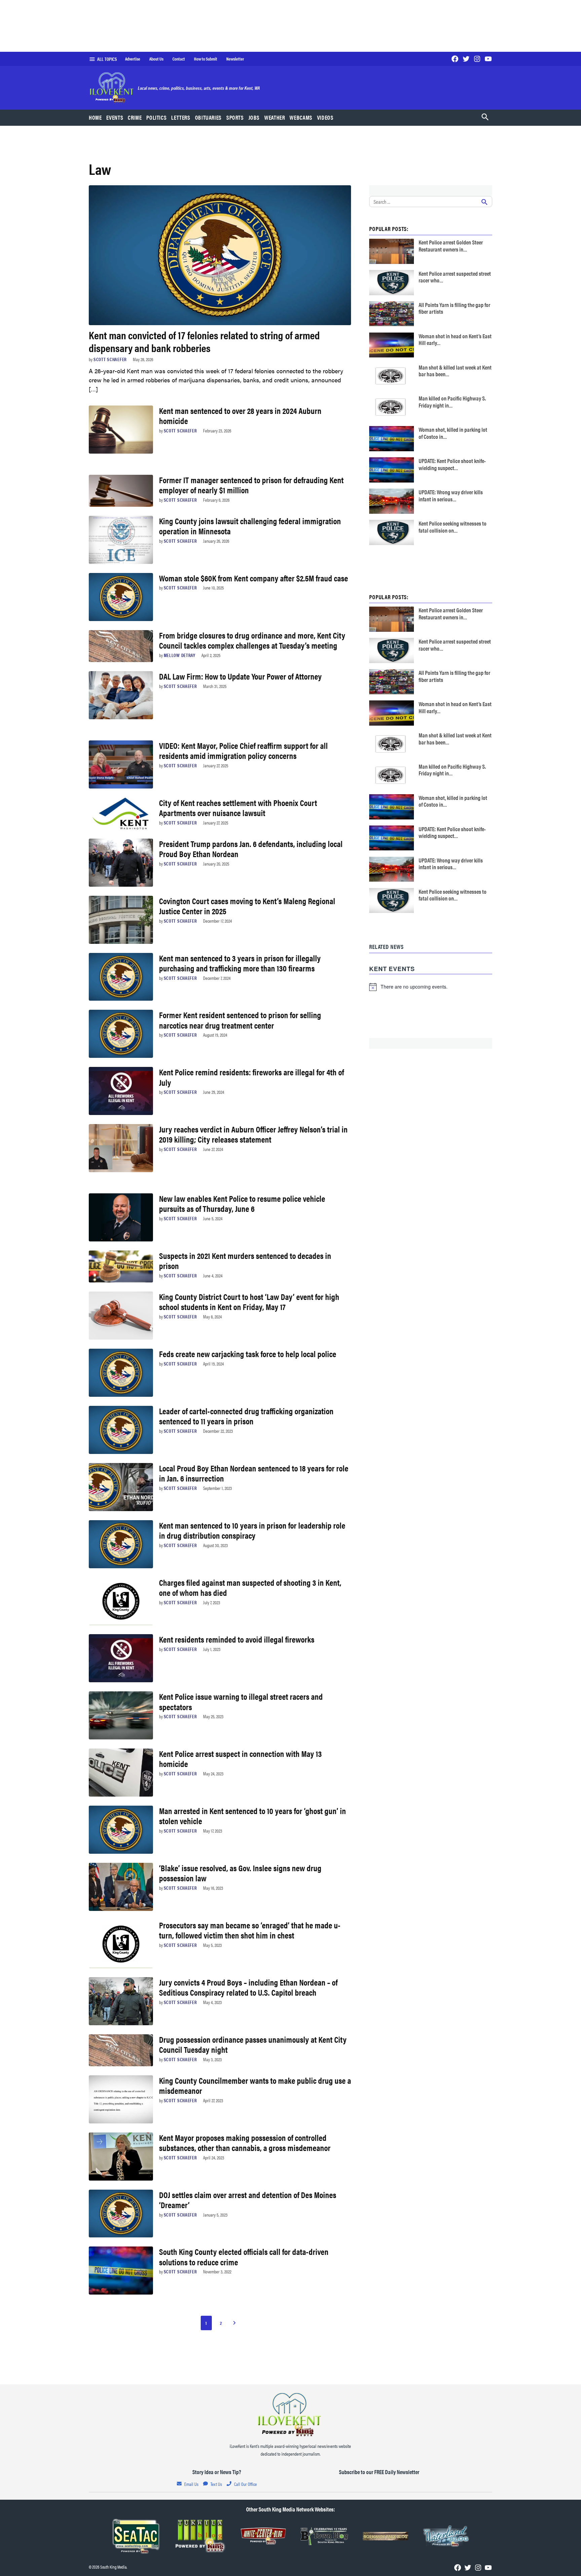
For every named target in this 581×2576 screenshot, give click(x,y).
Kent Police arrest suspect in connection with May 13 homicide (240, 1758)
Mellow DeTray (180, 655)
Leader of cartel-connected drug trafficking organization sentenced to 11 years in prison (246, 1416)
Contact (179, 59)
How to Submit (206, 59)
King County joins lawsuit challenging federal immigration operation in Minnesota (250, 526)
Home (95, 117)
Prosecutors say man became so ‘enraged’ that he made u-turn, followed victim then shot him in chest (250, 1930)
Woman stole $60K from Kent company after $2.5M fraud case (254, 578)
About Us (156, 59)
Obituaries (208, 117)
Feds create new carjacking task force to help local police (248, 1354)
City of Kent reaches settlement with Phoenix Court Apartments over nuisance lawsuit (238, 808)
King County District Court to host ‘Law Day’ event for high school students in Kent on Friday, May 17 (249, 1301)
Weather (275, 117)
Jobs (254, 117)
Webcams (301, 117)
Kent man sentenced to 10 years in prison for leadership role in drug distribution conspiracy (252, 1530)
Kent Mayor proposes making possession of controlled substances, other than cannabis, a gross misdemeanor (245, 2142)
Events (115, 117)
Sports (235, 117)
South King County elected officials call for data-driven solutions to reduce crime (244, 2256)
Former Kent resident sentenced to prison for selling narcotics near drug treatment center (240, 1020)
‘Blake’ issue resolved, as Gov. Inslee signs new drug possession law (240, 1873)
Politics (156, 117)
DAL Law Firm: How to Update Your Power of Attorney (240, 676)
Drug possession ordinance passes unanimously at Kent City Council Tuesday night (253, 2044)
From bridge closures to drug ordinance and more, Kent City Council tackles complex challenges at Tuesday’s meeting (252, 640)
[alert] (431, 987)
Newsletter (235, 59)
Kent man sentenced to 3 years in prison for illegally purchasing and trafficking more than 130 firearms (240, 963)
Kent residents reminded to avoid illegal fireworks (237, 1639)
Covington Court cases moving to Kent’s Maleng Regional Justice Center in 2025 (247, 906)
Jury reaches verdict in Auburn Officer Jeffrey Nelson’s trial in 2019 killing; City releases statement (253, 1134)
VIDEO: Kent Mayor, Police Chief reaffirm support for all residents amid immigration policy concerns (243, 750)
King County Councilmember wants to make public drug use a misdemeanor (255, 2085)
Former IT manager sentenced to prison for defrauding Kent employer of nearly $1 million (251, 485)
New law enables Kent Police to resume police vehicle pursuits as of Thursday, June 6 (242, 1203)
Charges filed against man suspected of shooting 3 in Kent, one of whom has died (250, 1587)
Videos (325, 117)
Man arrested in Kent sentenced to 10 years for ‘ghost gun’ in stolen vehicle (253, 1816)
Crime (135, 117)
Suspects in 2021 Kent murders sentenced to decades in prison (245, 1260)
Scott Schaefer (110, 359)
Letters (181, 117)
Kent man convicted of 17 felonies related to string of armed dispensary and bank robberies (204, 341)
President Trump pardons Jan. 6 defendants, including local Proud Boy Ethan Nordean (251, 849)
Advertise (133, 59)
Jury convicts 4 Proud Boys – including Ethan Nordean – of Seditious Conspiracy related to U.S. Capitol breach (248, 1987)
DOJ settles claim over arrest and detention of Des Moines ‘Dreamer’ (248, 2200)
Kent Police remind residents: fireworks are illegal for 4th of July (251, 1077)
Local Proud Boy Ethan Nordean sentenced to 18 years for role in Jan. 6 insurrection (254, 1473)
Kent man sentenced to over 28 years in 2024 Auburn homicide (240, 415)
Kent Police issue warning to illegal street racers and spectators (241, 1701)
